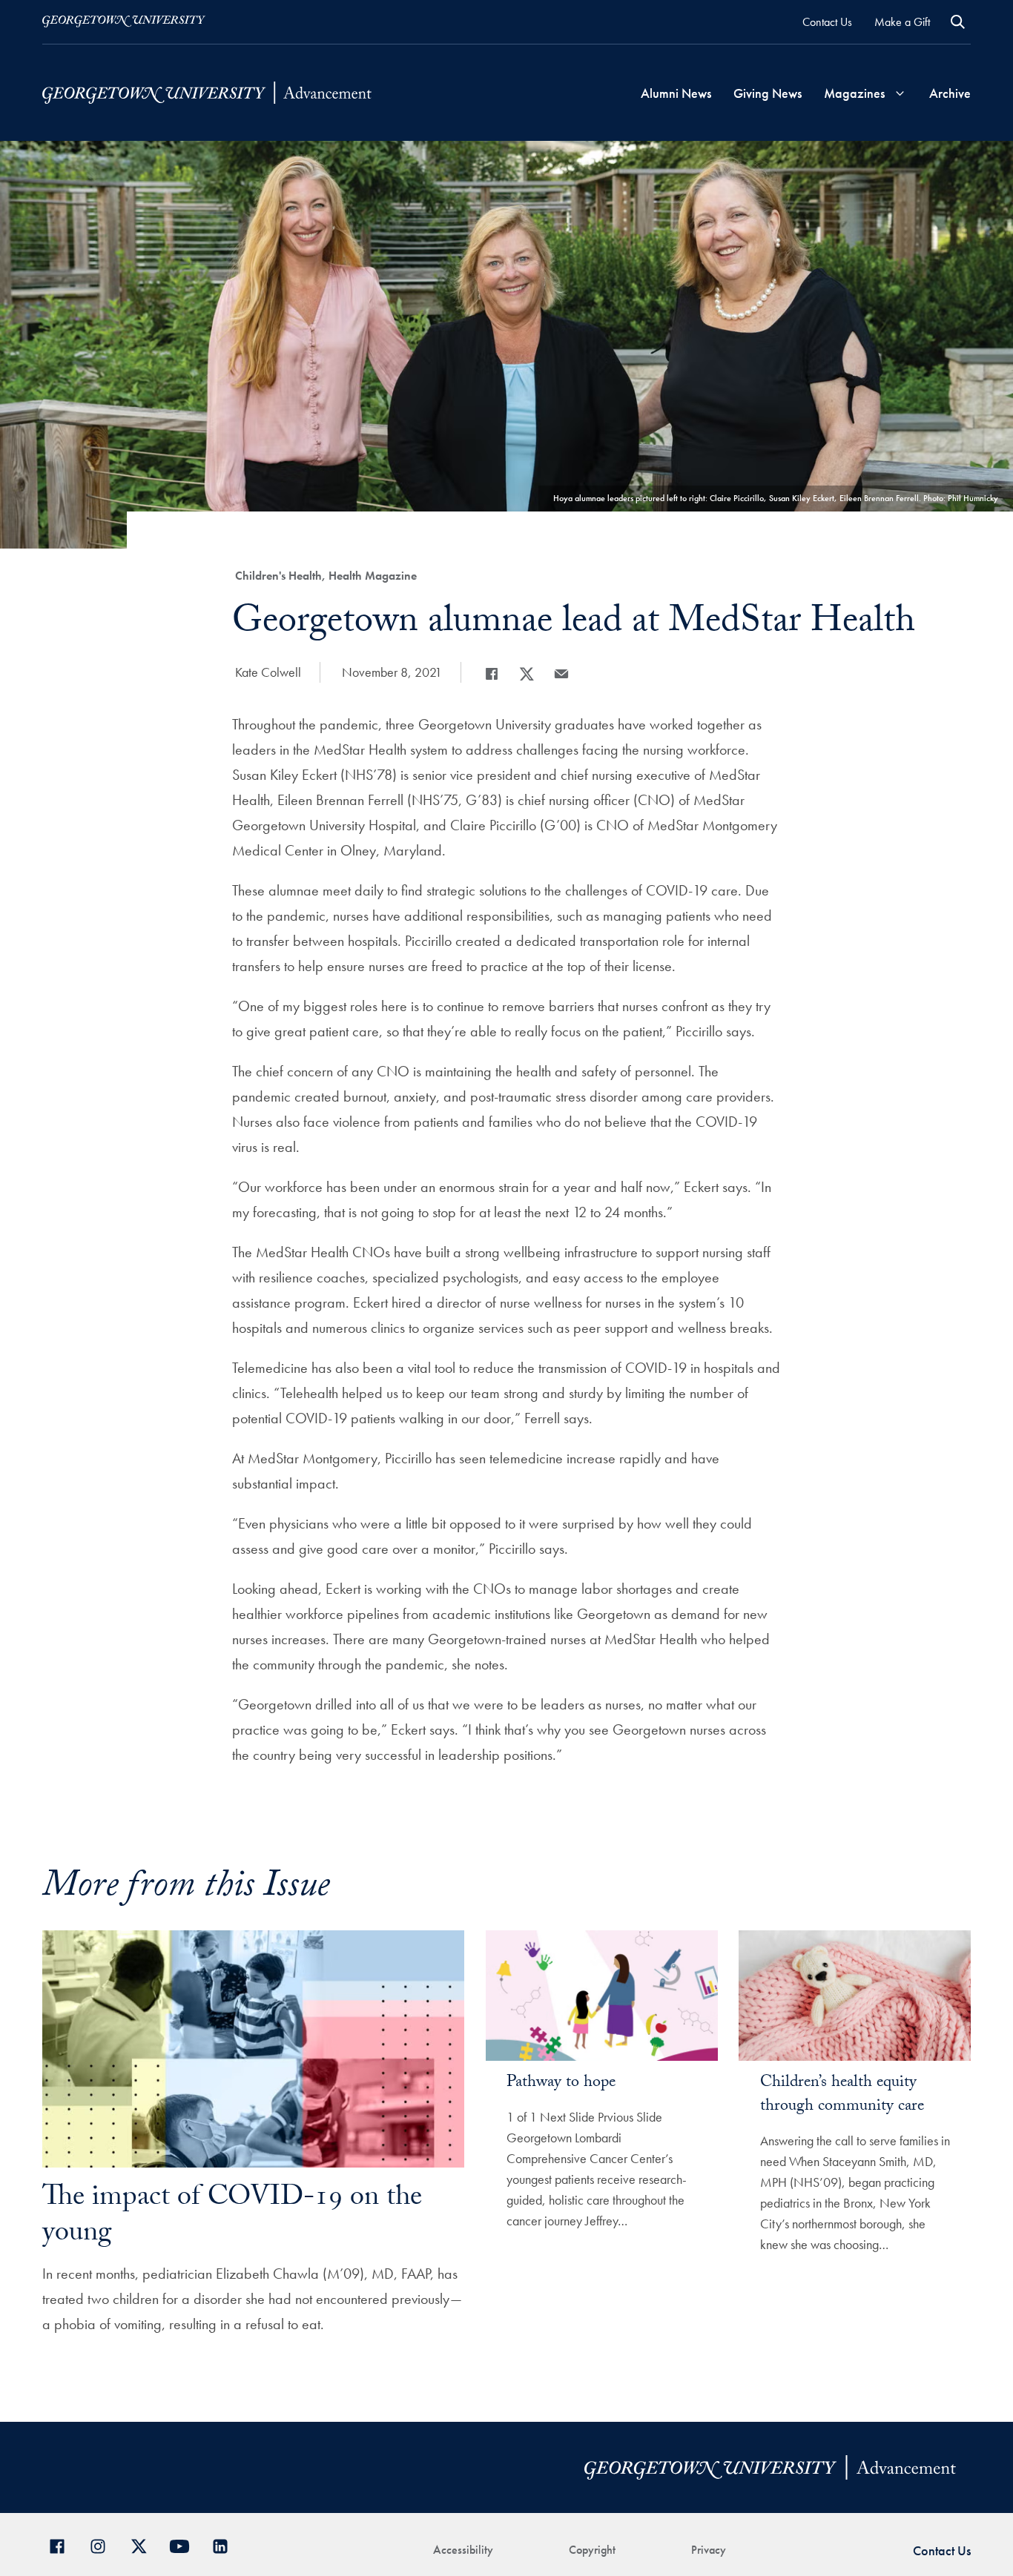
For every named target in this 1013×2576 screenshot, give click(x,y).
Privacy (709, 2550)
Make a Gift (902, 22)
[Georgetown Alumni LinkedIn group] (226, 2544)
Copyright (592, 2550)
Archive (950, 93)
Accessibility (463, 2550)
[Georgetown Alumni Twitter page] (144, 2544)
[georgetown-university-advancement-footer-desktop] (207, 92)
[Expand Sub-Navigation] (900, 93)
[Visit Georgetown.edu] (124, 21)
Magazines (854, 93)
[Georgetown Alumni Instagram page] (103, 2544)
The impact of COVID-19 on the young (232, 2218)
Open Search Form (958, 22)
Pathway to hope (561, 2083)
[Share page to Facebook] (492, 674)
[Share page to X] (527, 674)
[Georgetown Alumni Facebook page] (63, 2544)
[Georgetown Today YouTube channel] (185, 2544)
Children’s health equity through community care (842, 2095)
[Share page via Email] (561, 674)
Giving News (768, 93)
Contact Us (827, 22)
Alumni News (676, 93)
